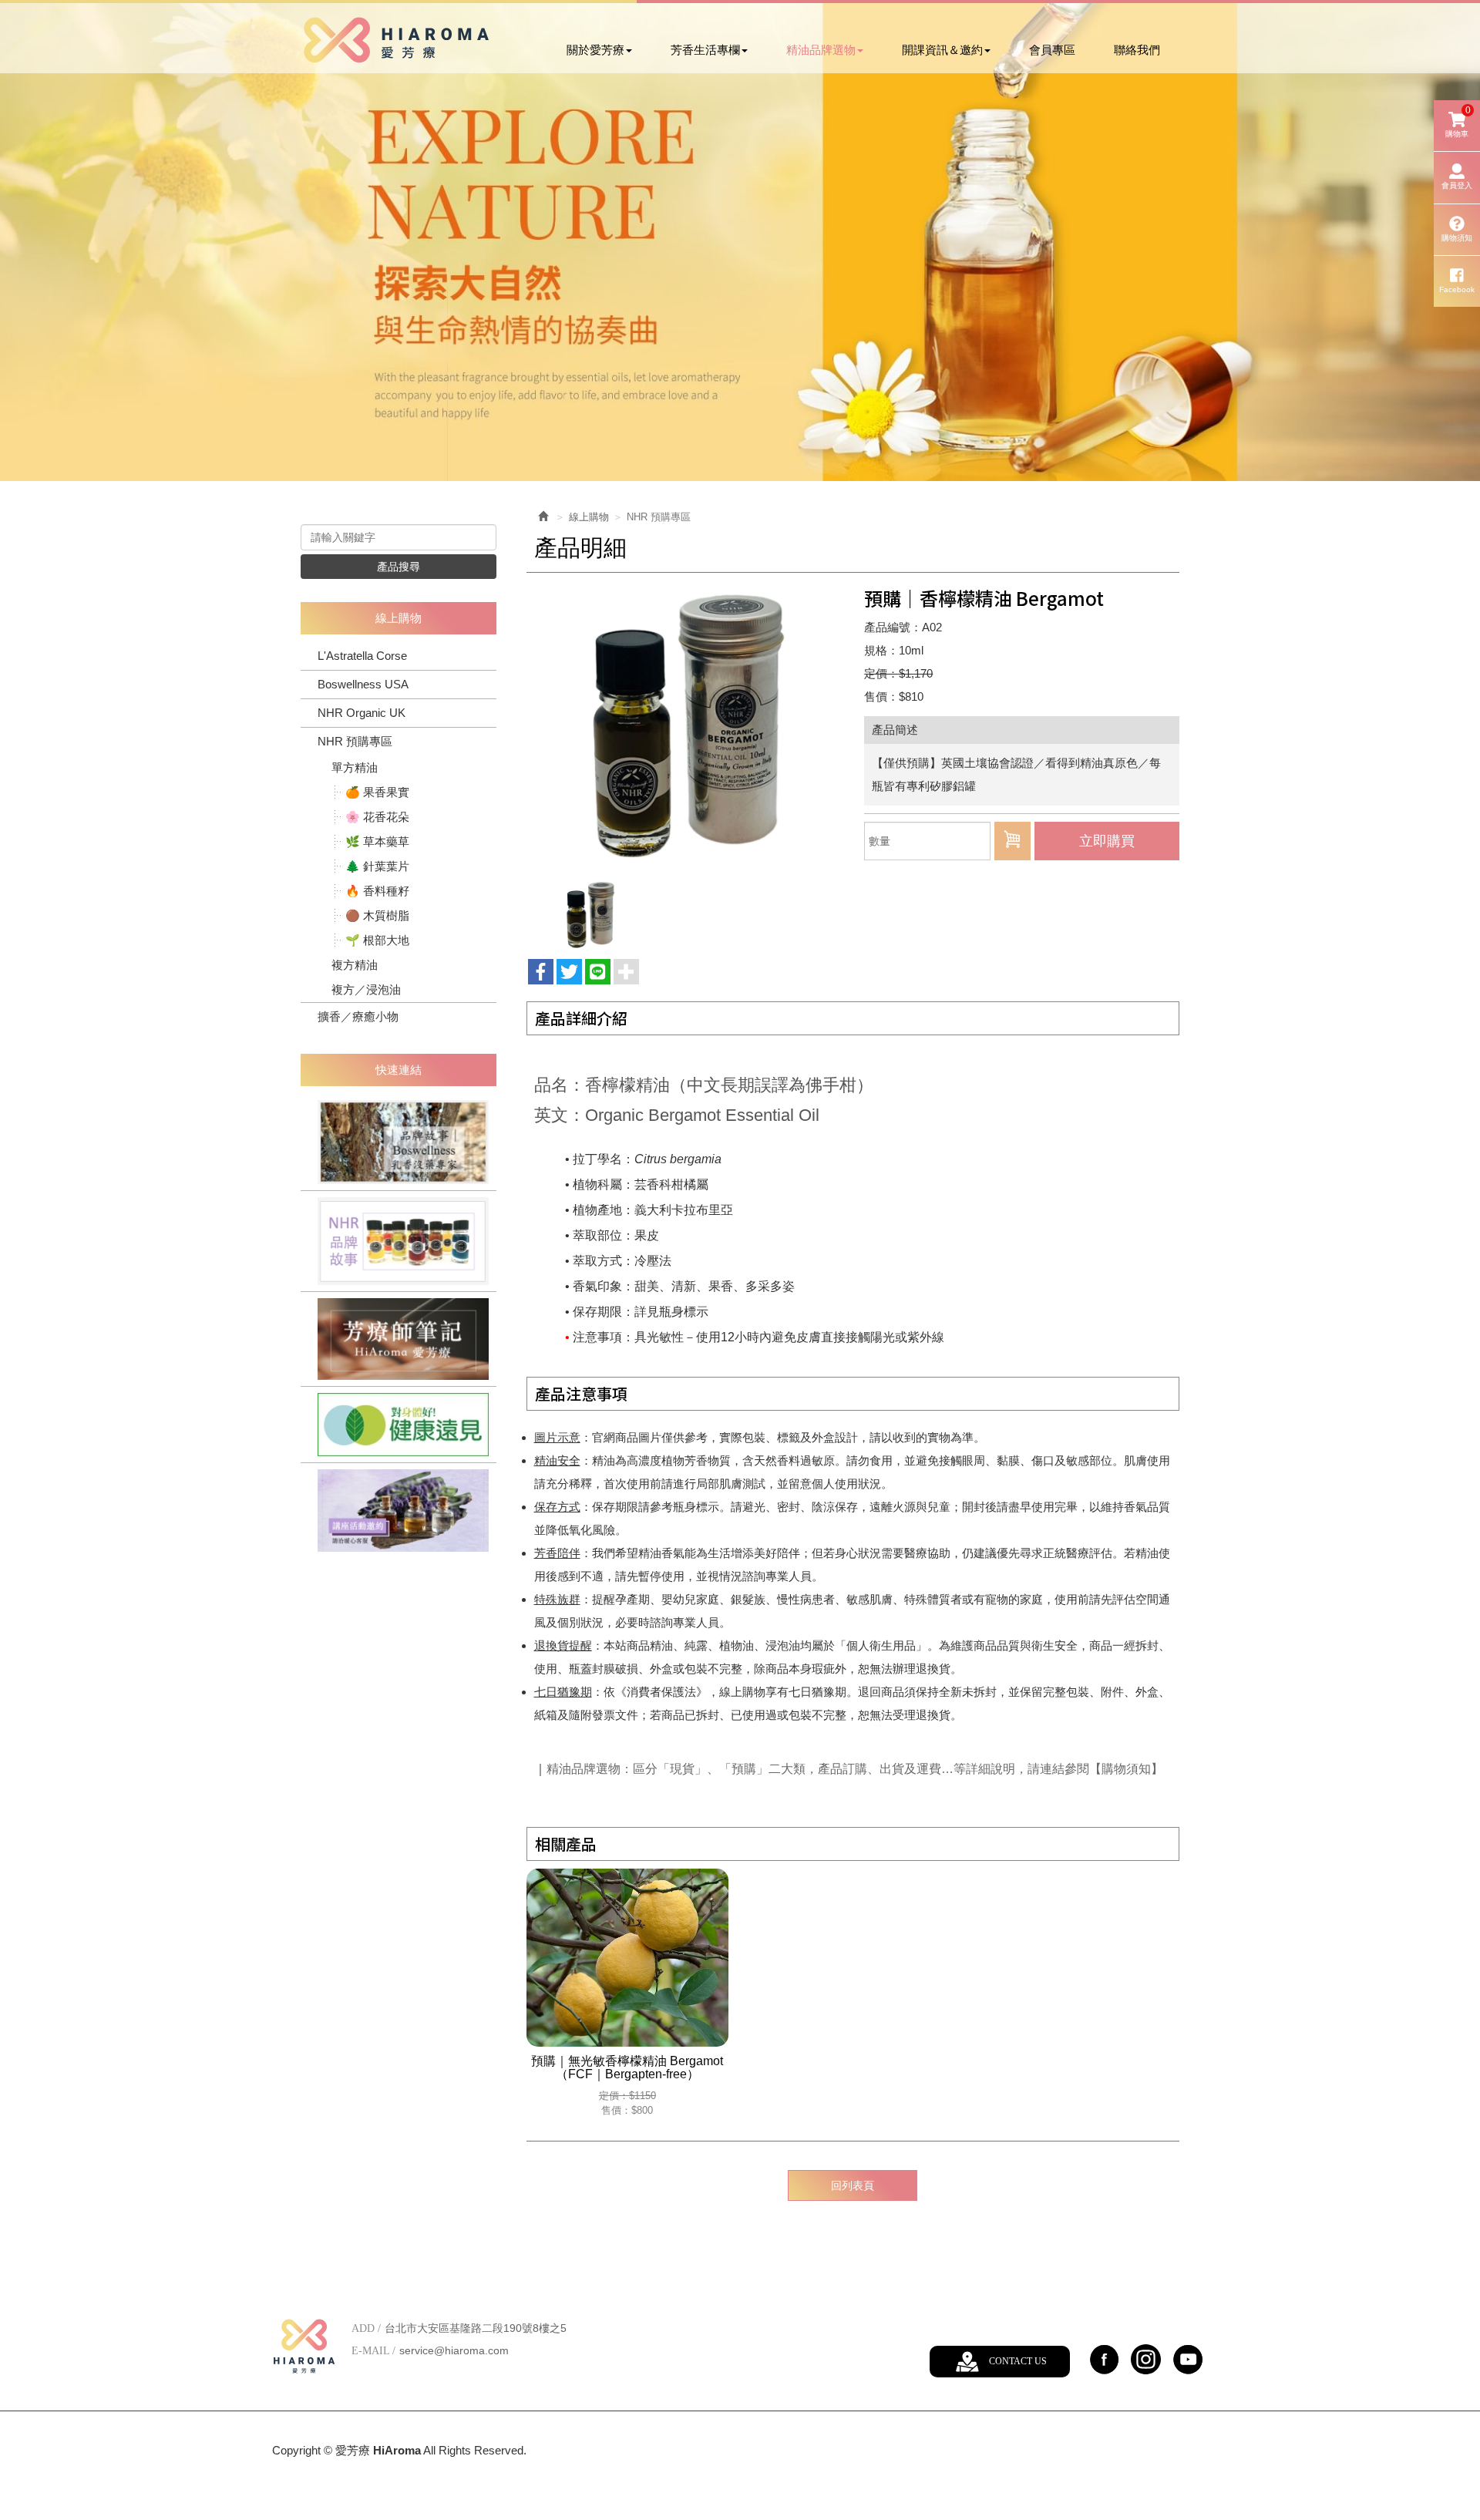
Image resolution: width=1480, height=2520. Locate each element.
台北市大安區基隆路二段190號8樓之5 (476, 2328)
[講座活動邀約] (399, 1511)
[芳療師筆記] (399, 1339)
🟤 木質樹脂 (377, 915)
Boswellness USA (363, 684)
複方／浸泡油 (366, 989)
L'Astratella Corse (362, 656)
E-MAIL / (373, 2351)
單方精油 (355, 767)
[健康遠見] (399, 1425)
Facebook (1457, 289)
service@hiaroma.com (454, 2350)
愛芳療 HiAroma (396, 40)
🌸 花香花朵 (377, 817)
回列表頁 (853, 2185)
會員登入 (1457, 185)
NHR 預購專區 (355, 741)
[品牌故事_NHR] (399, 1241)
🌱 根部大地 (377, 940)
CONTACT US (1018, 2361)
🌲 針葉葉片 (377, 866)
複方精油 (355, 965)
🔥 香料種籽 (377, 891)
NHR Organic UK (362, 713)
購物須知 (1457, 238)
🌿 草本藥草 (377, 841)
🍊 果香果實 (377, 792)
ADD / (366, 2328)
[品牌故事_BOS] (399, 1142)
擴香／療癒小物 (358, 1016)
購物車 (1458, 121)
